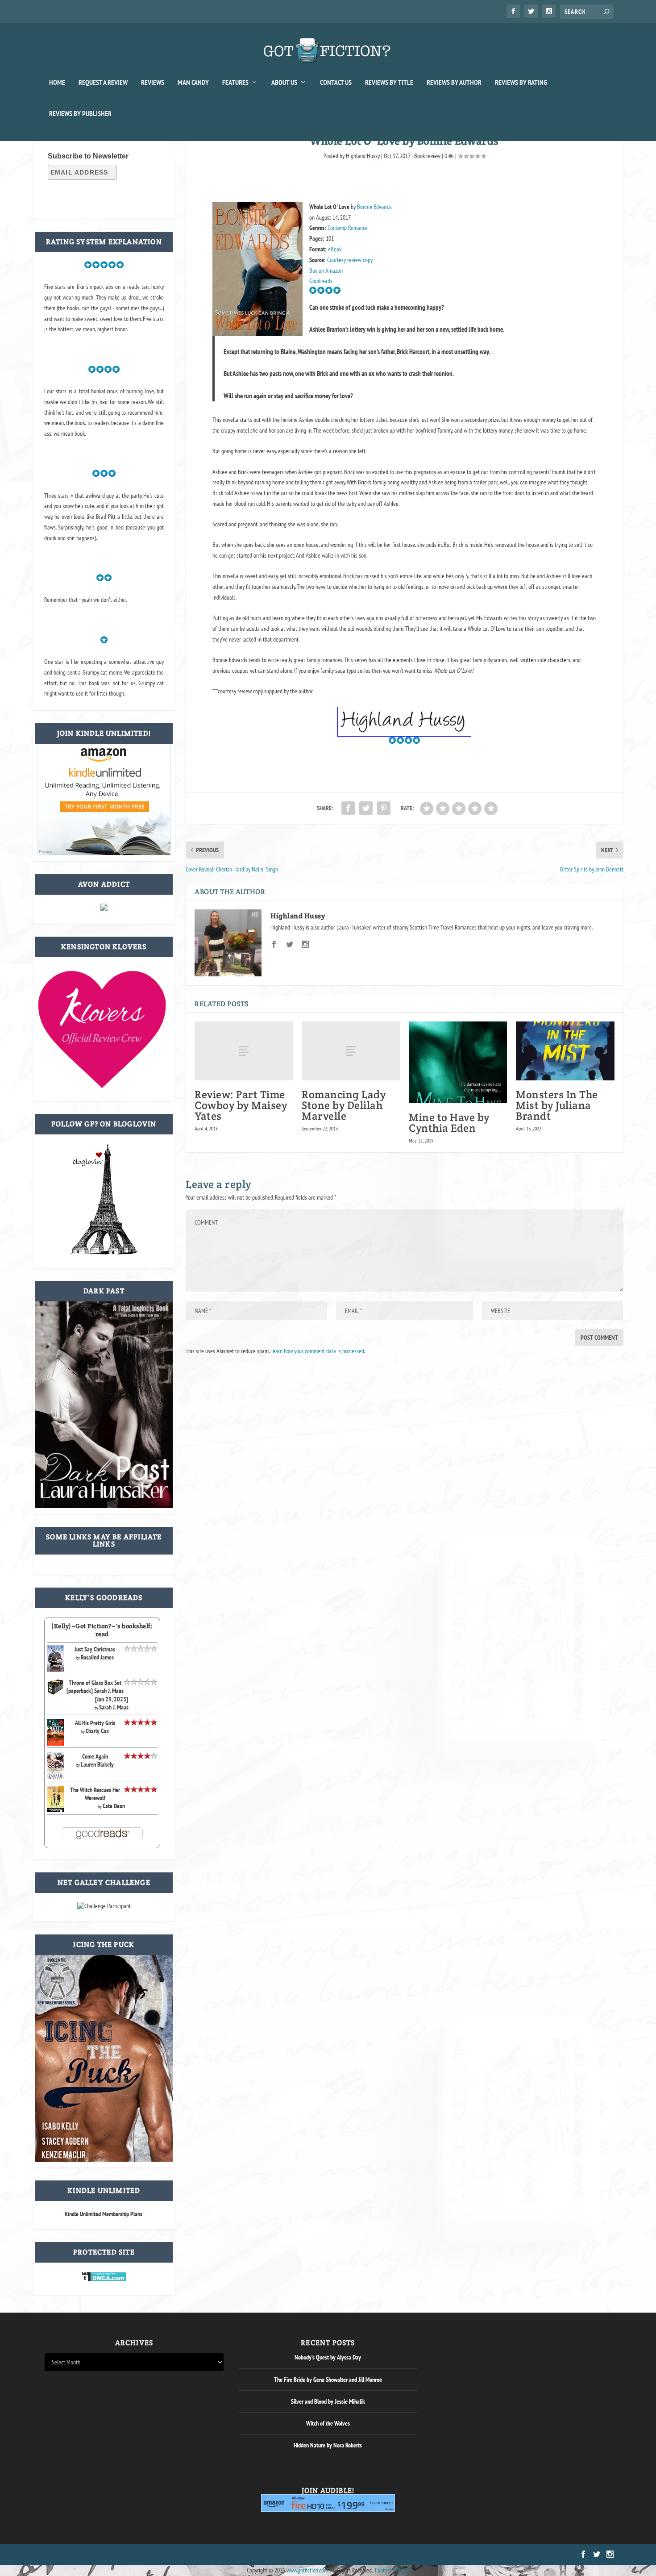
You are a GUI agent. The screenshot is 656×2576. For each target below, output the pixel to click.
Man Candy (193, 83)
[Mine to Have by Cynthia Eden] (458, 1062)
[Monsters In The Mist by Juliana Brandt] (565, 1051)
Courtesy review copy (350, 260)
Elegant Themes (87, 2555)
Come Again (95, 1756)
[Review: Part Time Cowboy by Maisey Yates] (244, 1051)
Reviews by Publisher (80, 114)
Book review (427, 156)
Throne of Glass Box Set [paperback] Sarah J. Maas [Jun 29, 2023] (98, 1691)
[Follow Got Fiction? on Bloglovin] (104, 1253)
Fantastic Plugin (392, 2570)
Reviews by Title (389, 83)
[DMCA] (104, 2280)
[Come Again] (56, 1778)
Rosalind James (97, 1657)
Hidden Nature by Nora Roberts (328, 2445)
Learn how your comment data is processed (317, 1351)
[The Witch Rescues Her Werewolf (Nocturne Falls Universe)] (56, 1810)
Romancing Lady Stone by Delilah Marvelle (344, 1105)
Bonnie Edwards (374, 207)
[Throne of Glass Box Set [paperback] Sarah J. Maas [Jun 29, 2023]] (56, 1693)
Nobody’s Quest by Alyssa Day (328, 2357)
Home (57, 83)
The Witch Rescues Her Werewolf (95, 1794)
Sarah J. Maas (114, 1707)
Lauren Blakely (97, 1764)
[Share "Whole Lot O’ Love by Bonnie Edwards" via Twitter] (366, 808)
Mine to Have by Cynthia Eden (449, 1123)
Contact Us (336, 83)
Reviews (153, 83)
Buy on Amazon (326, 271)
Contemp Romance (348, 228)
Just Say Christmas (95, 1649)
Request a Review (103, 83)
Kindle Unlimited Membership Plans (104, 2214)
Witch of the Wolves (328, 2423)
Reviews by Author (454, 83)
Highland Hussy (363, 156)
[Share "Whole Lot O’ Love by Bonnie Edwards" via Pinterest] (384, 808)
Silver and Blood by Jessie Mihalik (328, 2401)
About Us (284, 83)
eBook (335, 249)
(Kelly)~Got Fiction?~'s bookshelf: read (102, 1630)
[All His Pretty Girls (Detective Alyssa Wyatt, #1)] (56, 1743)
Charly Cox (97, 1731)
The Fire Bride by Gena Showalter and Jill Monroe (328, 2380)
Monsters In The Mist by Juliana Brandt (557, 1105)
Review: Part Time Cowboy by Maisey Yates (241, 1105)
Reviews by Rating (521, 83)
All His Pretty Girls (95, 1723)
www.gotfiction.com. (307, 2570)
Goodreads (321, 281)
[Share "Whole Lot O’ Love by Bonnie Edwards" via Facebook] (348, 808)
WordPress (146, 2555)
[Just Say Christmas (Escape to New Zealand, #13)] (56, 1669)
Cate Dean (114, 1806)
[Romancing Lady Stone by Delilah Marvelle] (351, 1051)
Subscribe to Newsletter (88, 156)
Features (235, 83)
